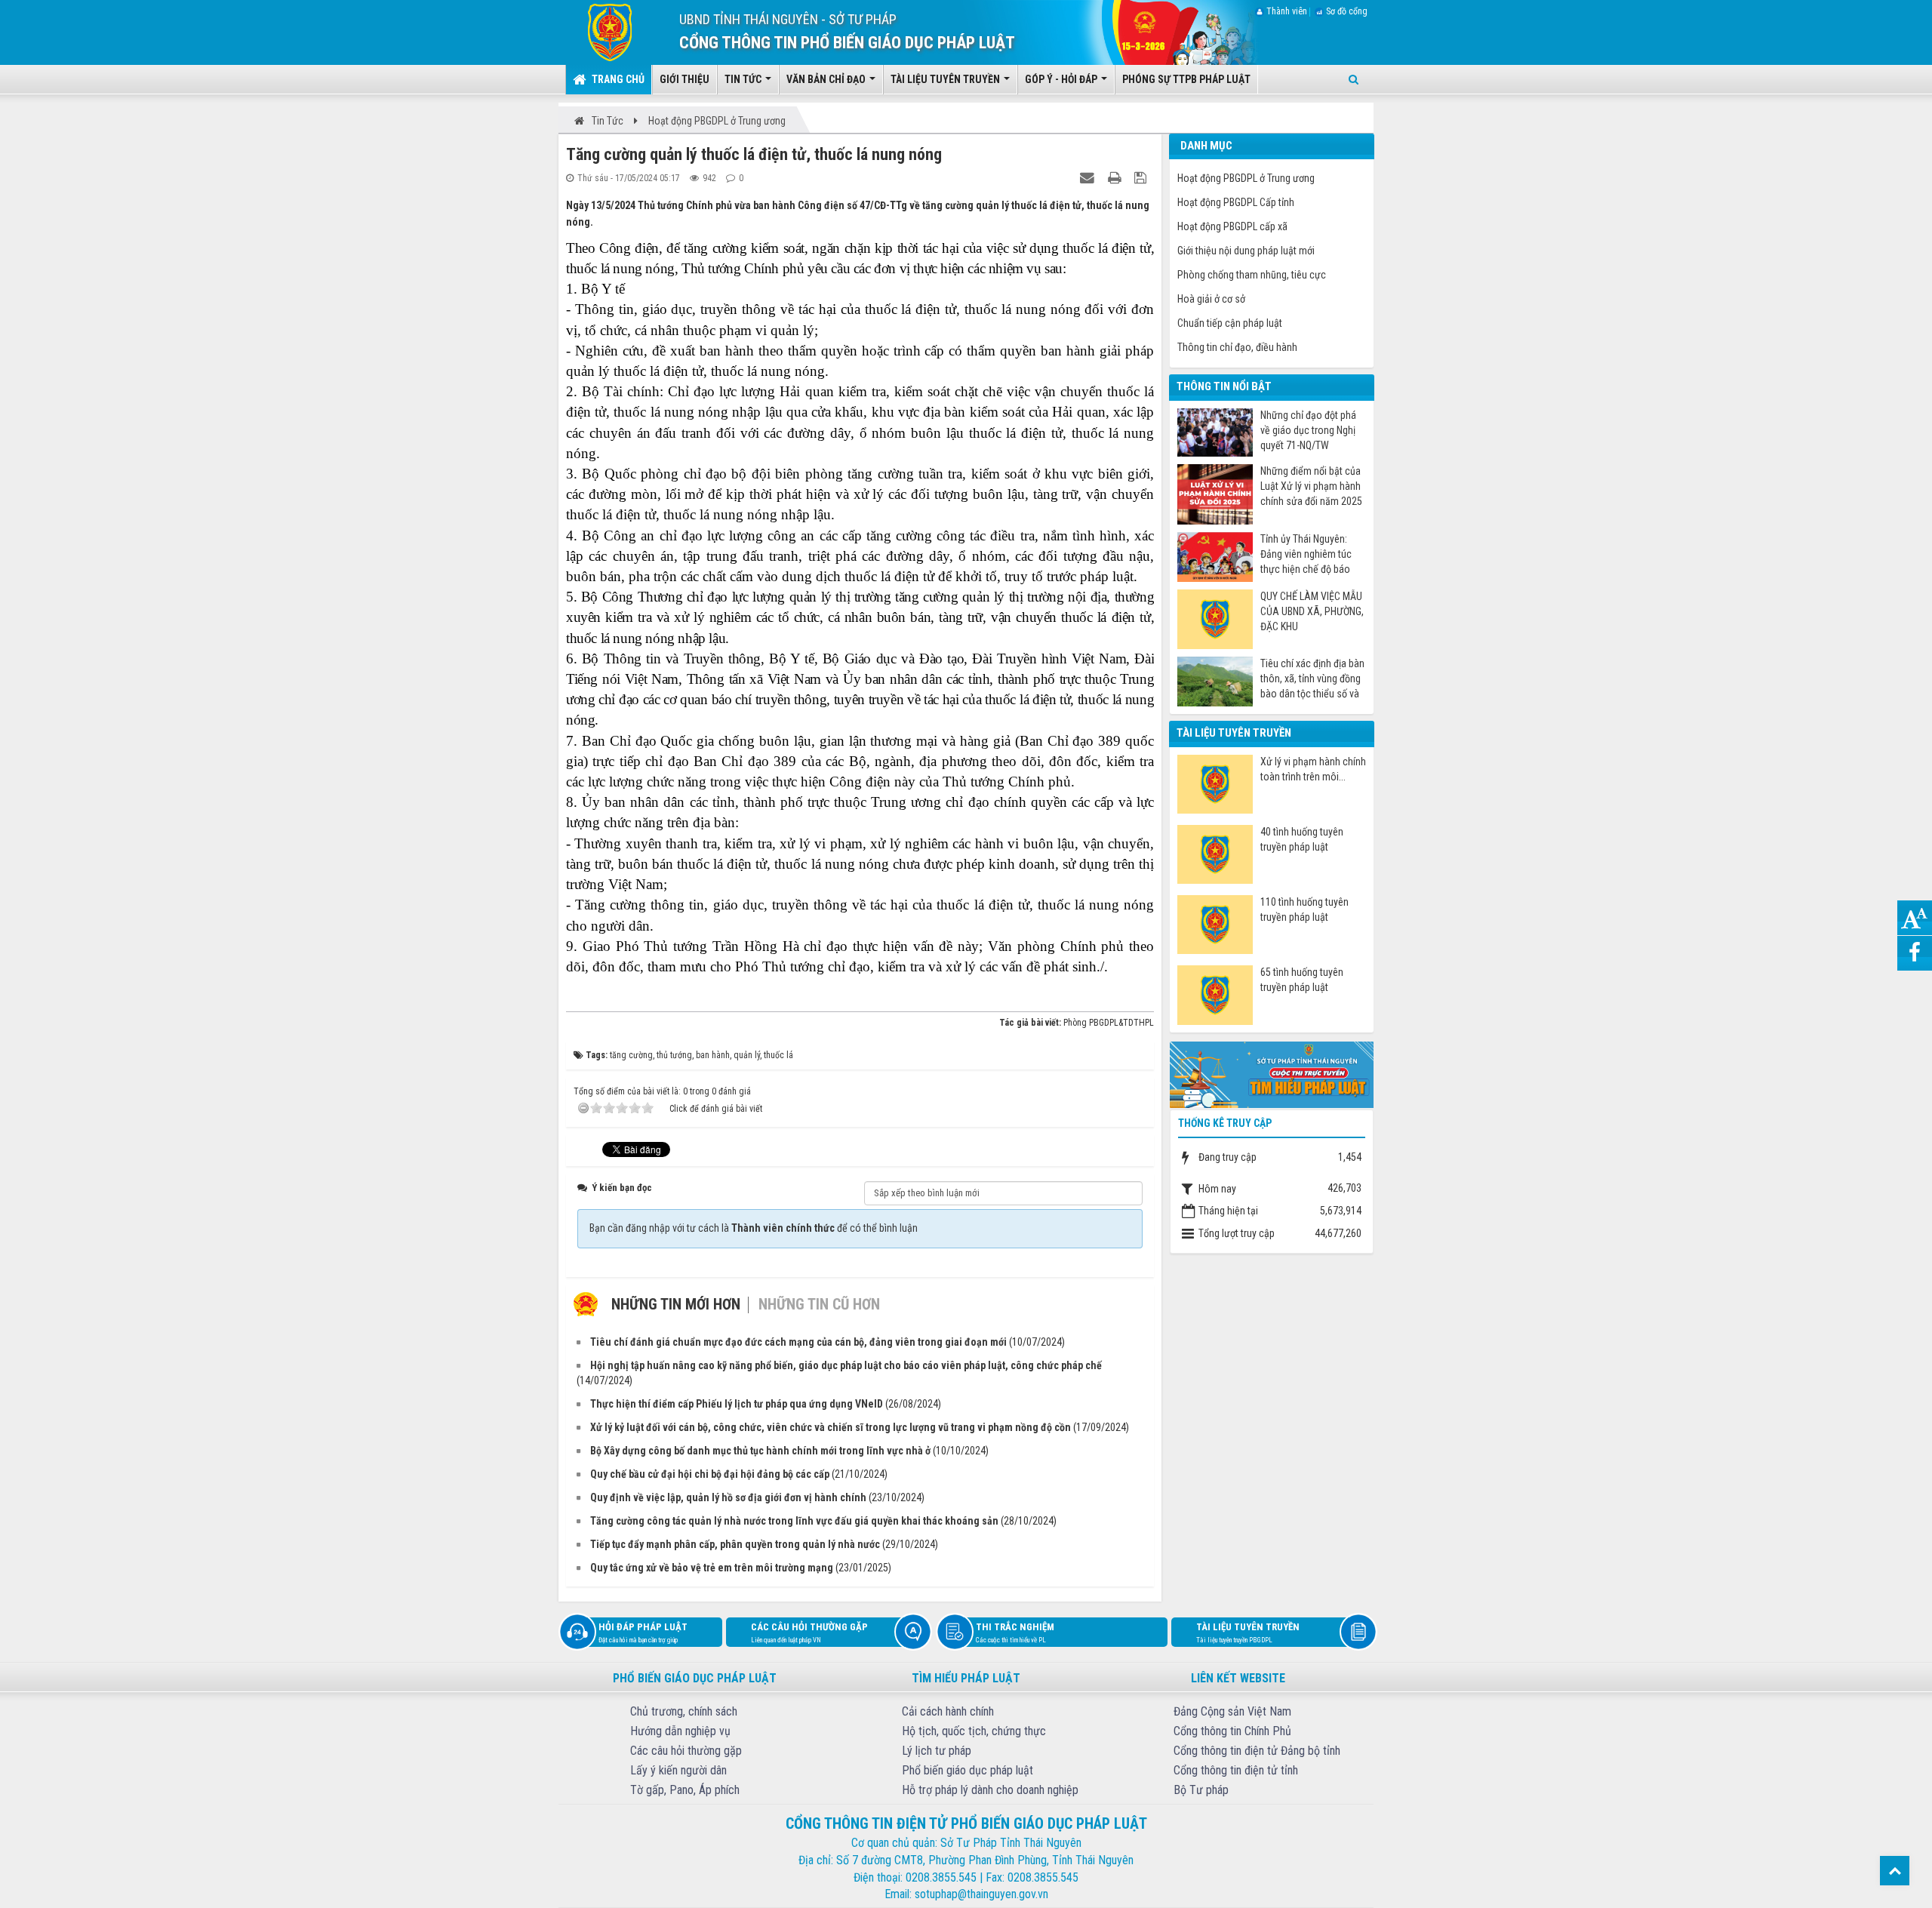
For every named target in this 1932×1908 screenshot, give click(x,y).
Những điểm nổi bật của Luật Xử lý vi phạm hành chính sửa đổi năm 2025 (1311, 486)
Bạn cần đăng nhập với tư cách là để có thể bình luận (754, 1228)
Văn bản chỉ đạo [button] (827, 79)
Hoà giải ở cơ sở (1211, 299)
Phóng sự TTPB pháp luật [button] (1186, 79)
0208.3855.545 (941, 1877)
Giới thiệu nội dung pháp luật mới (1246, 251)
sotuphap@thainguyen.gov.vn (981, 1894)
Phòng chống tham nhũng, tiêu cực (1252, 275)
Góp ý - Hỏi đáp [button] (1062, 79)
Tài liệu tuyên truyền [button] (946, 79)
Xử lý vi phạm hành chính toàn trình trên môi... (1313, 769)
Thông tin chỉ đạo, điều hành (1237, 347)
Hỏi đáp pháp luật (643, 1633)
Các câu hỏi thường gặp (809, 1633)
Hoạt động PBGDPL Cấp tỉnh (1236, 202)
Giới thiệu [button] (685, 79)
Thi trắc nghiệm (1015, 1633)
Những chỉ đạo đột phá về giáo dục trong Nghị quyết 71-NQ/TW (1308, 430)
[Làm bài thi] (1272, 1073)
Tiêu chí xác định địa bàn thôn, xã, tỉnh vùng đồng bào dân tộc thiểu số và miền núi (1312, 679)
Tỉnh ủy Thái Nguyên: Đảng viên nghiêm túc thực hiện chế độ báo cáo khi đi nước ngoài (1306, 554)
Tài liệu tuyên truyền (1248, 1633)
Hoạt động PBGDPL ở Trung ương (1246, 178)
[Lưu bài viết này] (1142, 177)
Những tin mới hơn (676, 1304)
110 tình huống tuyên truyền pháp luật (1304, 909)
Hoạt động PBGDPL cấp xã (1232, 226)
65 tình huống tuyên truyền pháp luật (1302, 980)
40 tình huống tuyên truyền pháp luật (1302, 839)
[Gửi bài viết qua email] (1089, 177)
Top (1895, 1871)
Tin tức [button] (744, 79)
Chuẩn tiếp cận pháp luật (1230, 323)
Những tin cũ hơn (819, 1304)
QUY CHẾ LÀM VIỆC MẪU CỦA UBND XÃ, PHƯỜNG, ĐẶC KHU (1312, 611)
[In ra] (1116, 177)
